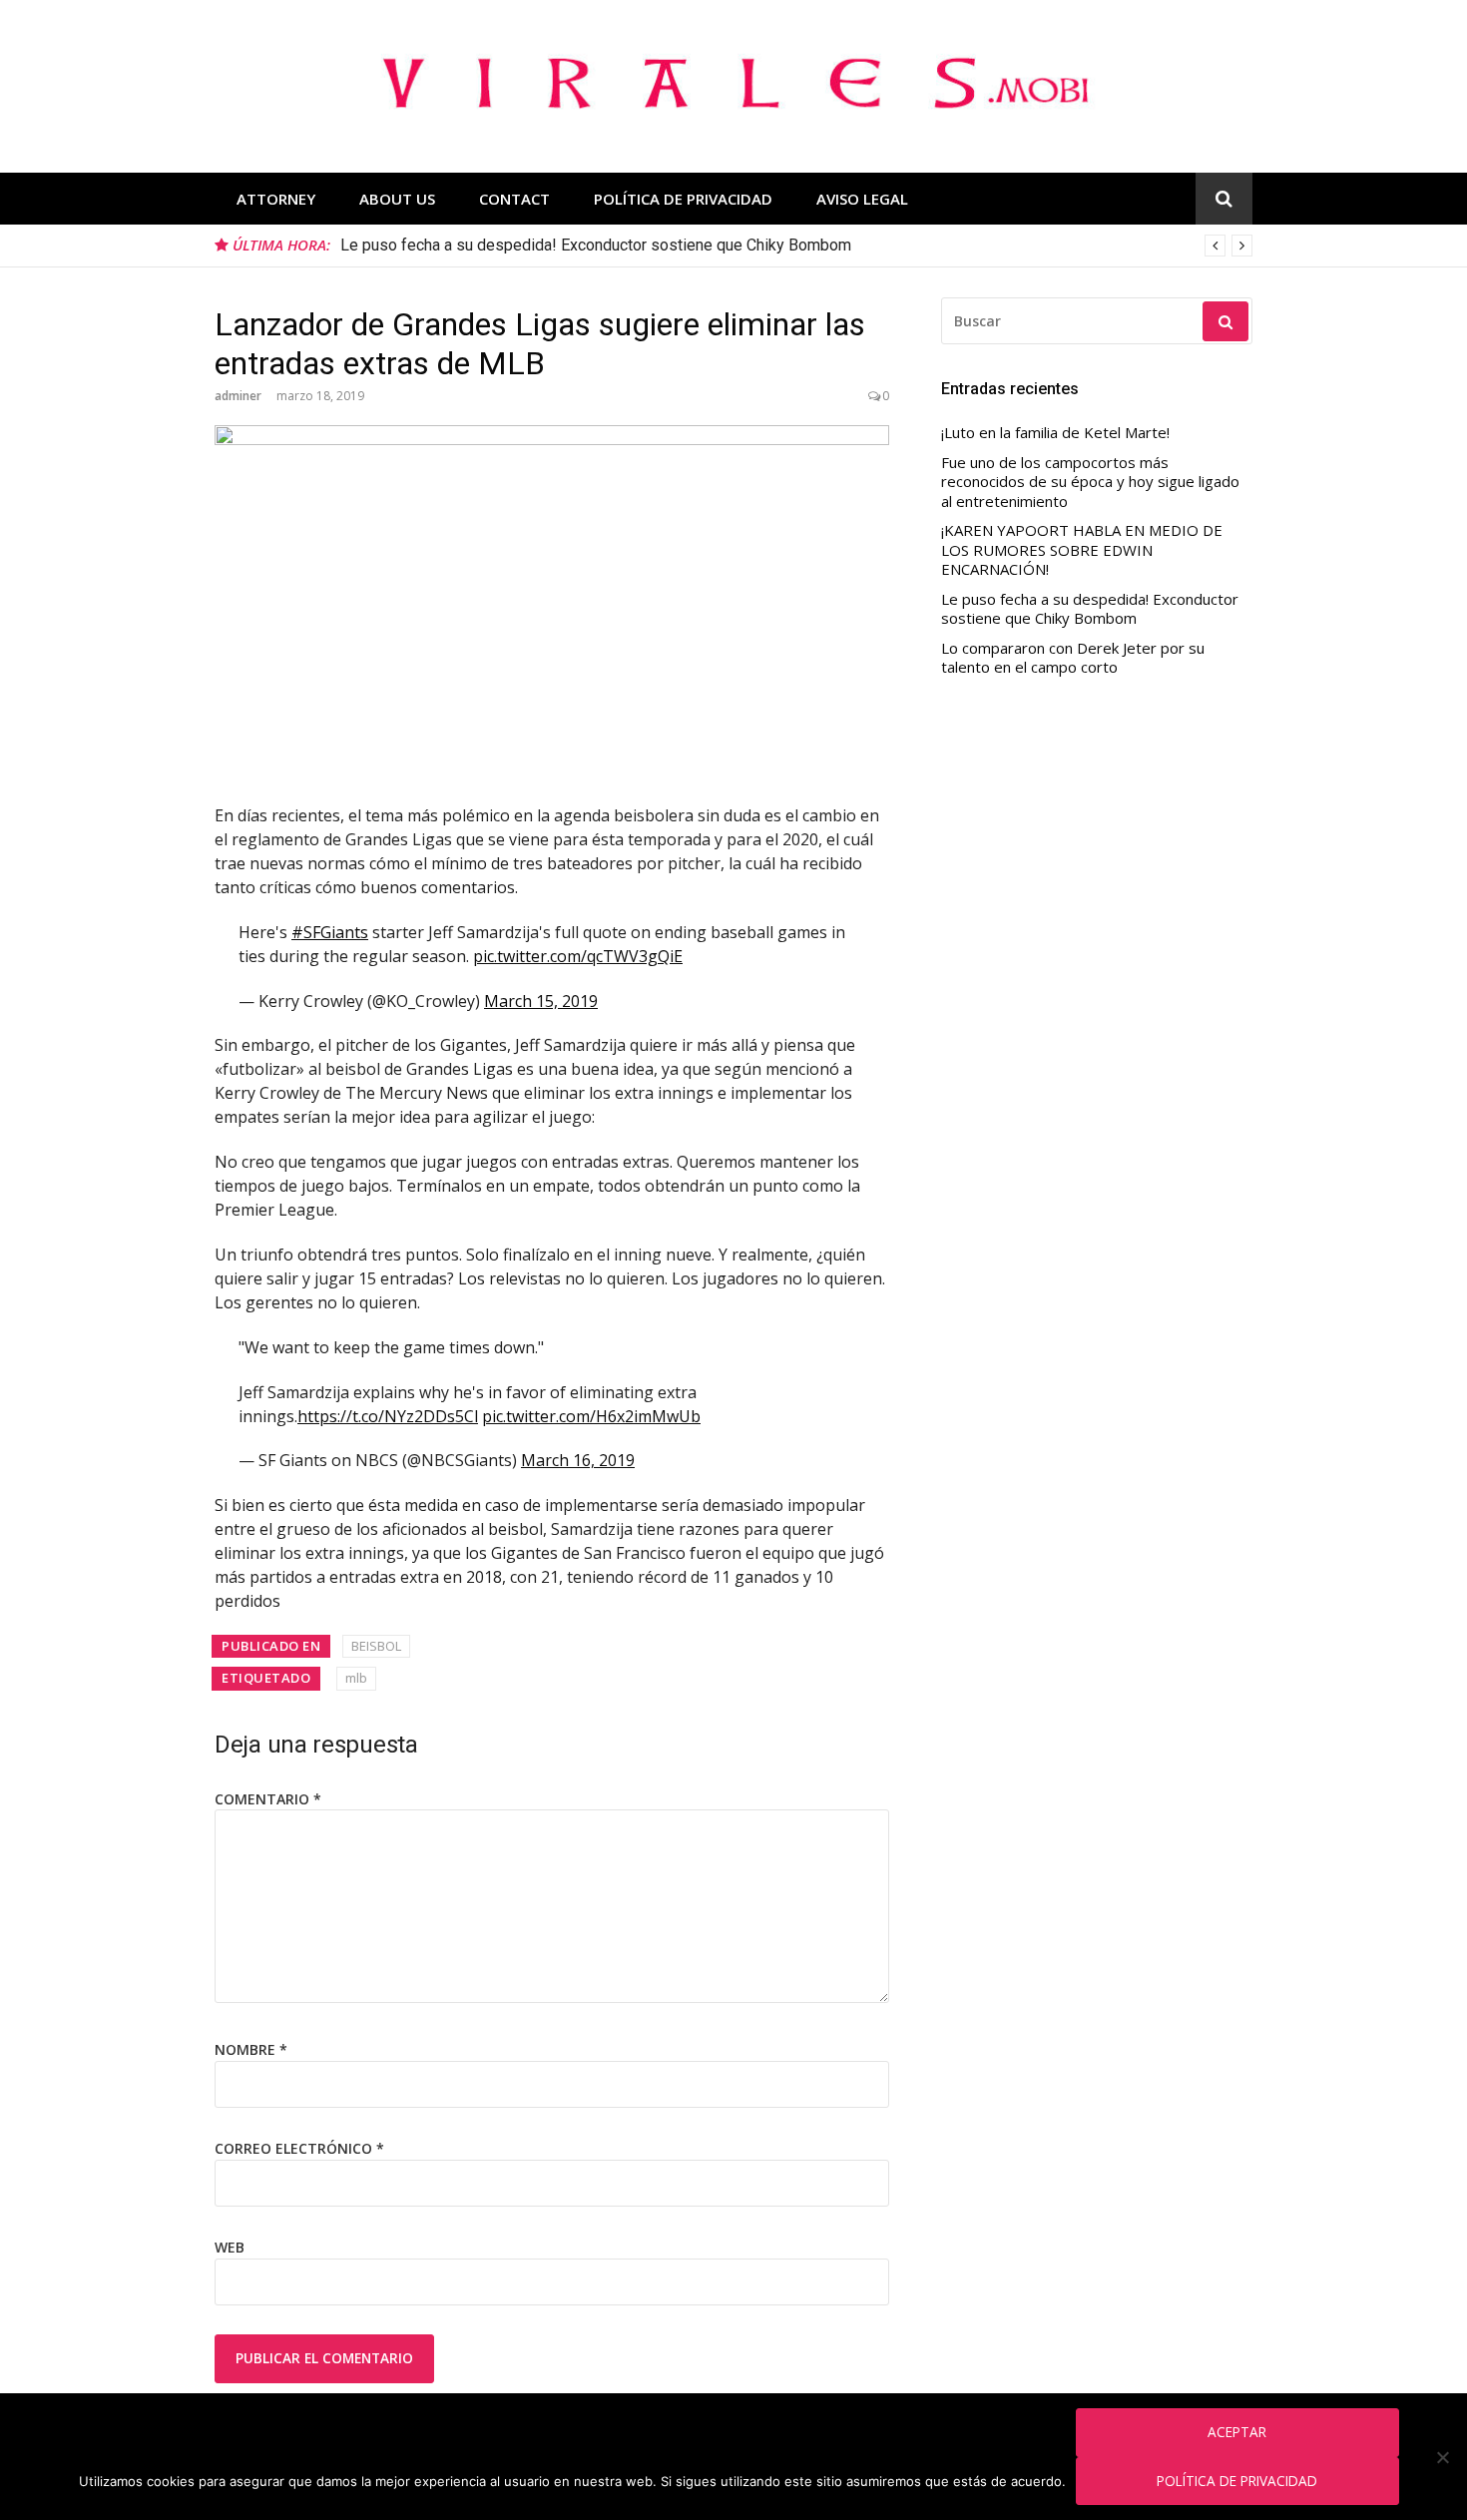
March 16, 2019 (578, 1460)
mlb (356, 1678)
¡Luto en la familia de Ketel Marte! (1055, 433)
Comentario (268, 1799)
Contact (514, 199)
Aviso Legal (862, 199)
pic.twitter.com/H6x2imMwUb (591, 1416)
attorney (276, 199)
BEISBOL (376, 1646)
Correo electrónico (299, 2148)
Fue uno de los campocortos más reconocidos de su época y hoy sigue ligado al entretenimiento (1090, 482)
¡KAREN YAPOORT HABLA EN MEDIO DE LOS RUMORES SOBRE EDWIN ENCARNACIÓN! (1082, 550)
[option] (796, 246)
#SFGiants (330, 932)
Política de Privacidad (683, 199)
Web (230, 2247)
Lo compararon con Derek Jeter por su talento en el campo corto (1073, 658)
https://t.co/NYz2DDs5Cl (388, 1416)
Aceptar (1237, 2432)
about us (397, 199)
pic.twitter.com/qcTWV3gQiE (578, 956)
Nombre (251, 2049)
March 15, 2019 (541, 1001)
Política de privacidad (1237, 2481)
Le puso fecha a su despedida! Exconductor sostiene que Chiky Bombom (596, 245)
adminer (238, 396)
